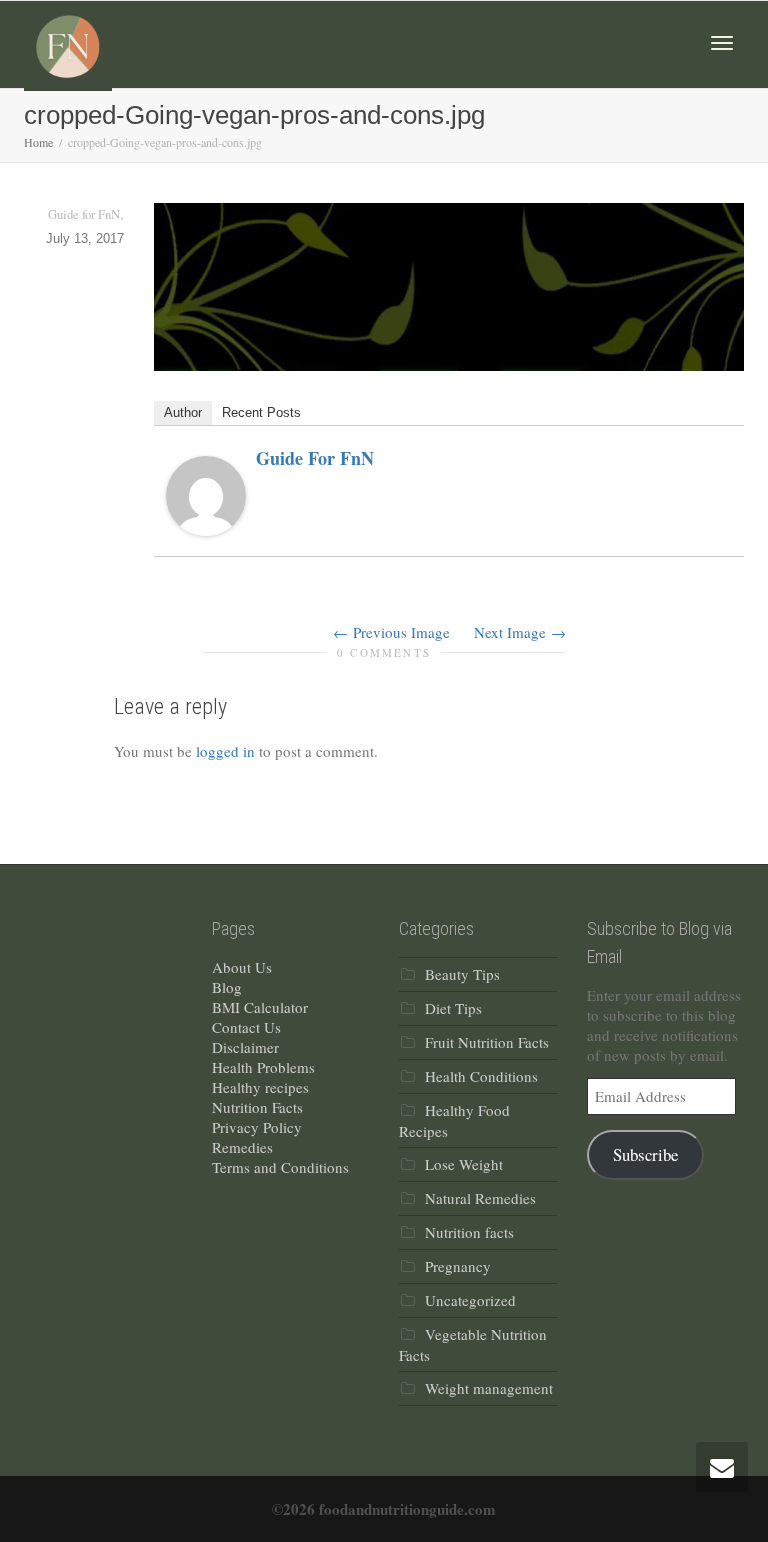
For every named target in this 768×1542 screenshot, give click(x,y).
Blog (227, 987)
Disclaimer (245, 1047)
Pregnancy (458, 1266)
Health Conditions (481, 1076)
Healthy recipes (260, 1087)
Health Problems (263, 1067)
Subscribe (645, 1154)
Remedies (242, 1147)
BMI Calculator (260, 1007)
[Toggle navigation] (722, 43)
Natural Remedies (480, 1198)
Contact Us (246, 1027)
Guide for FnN (315, 458)
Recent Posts (261, 412)
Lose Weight (464, 1164)
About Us (242, 967)
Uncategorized (470, 1300)
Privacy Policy (257, 1127)
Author (183, 412)
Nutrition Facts (257, 1107)
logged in (225, 751)
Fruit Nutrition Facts (487, 1042)
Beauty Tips (462, 974)
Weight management (489, 1388)
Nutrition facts (469, 1232)
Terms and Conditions (280, 1167)
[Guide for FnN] (206, 494)
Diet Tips (453, 1008)
